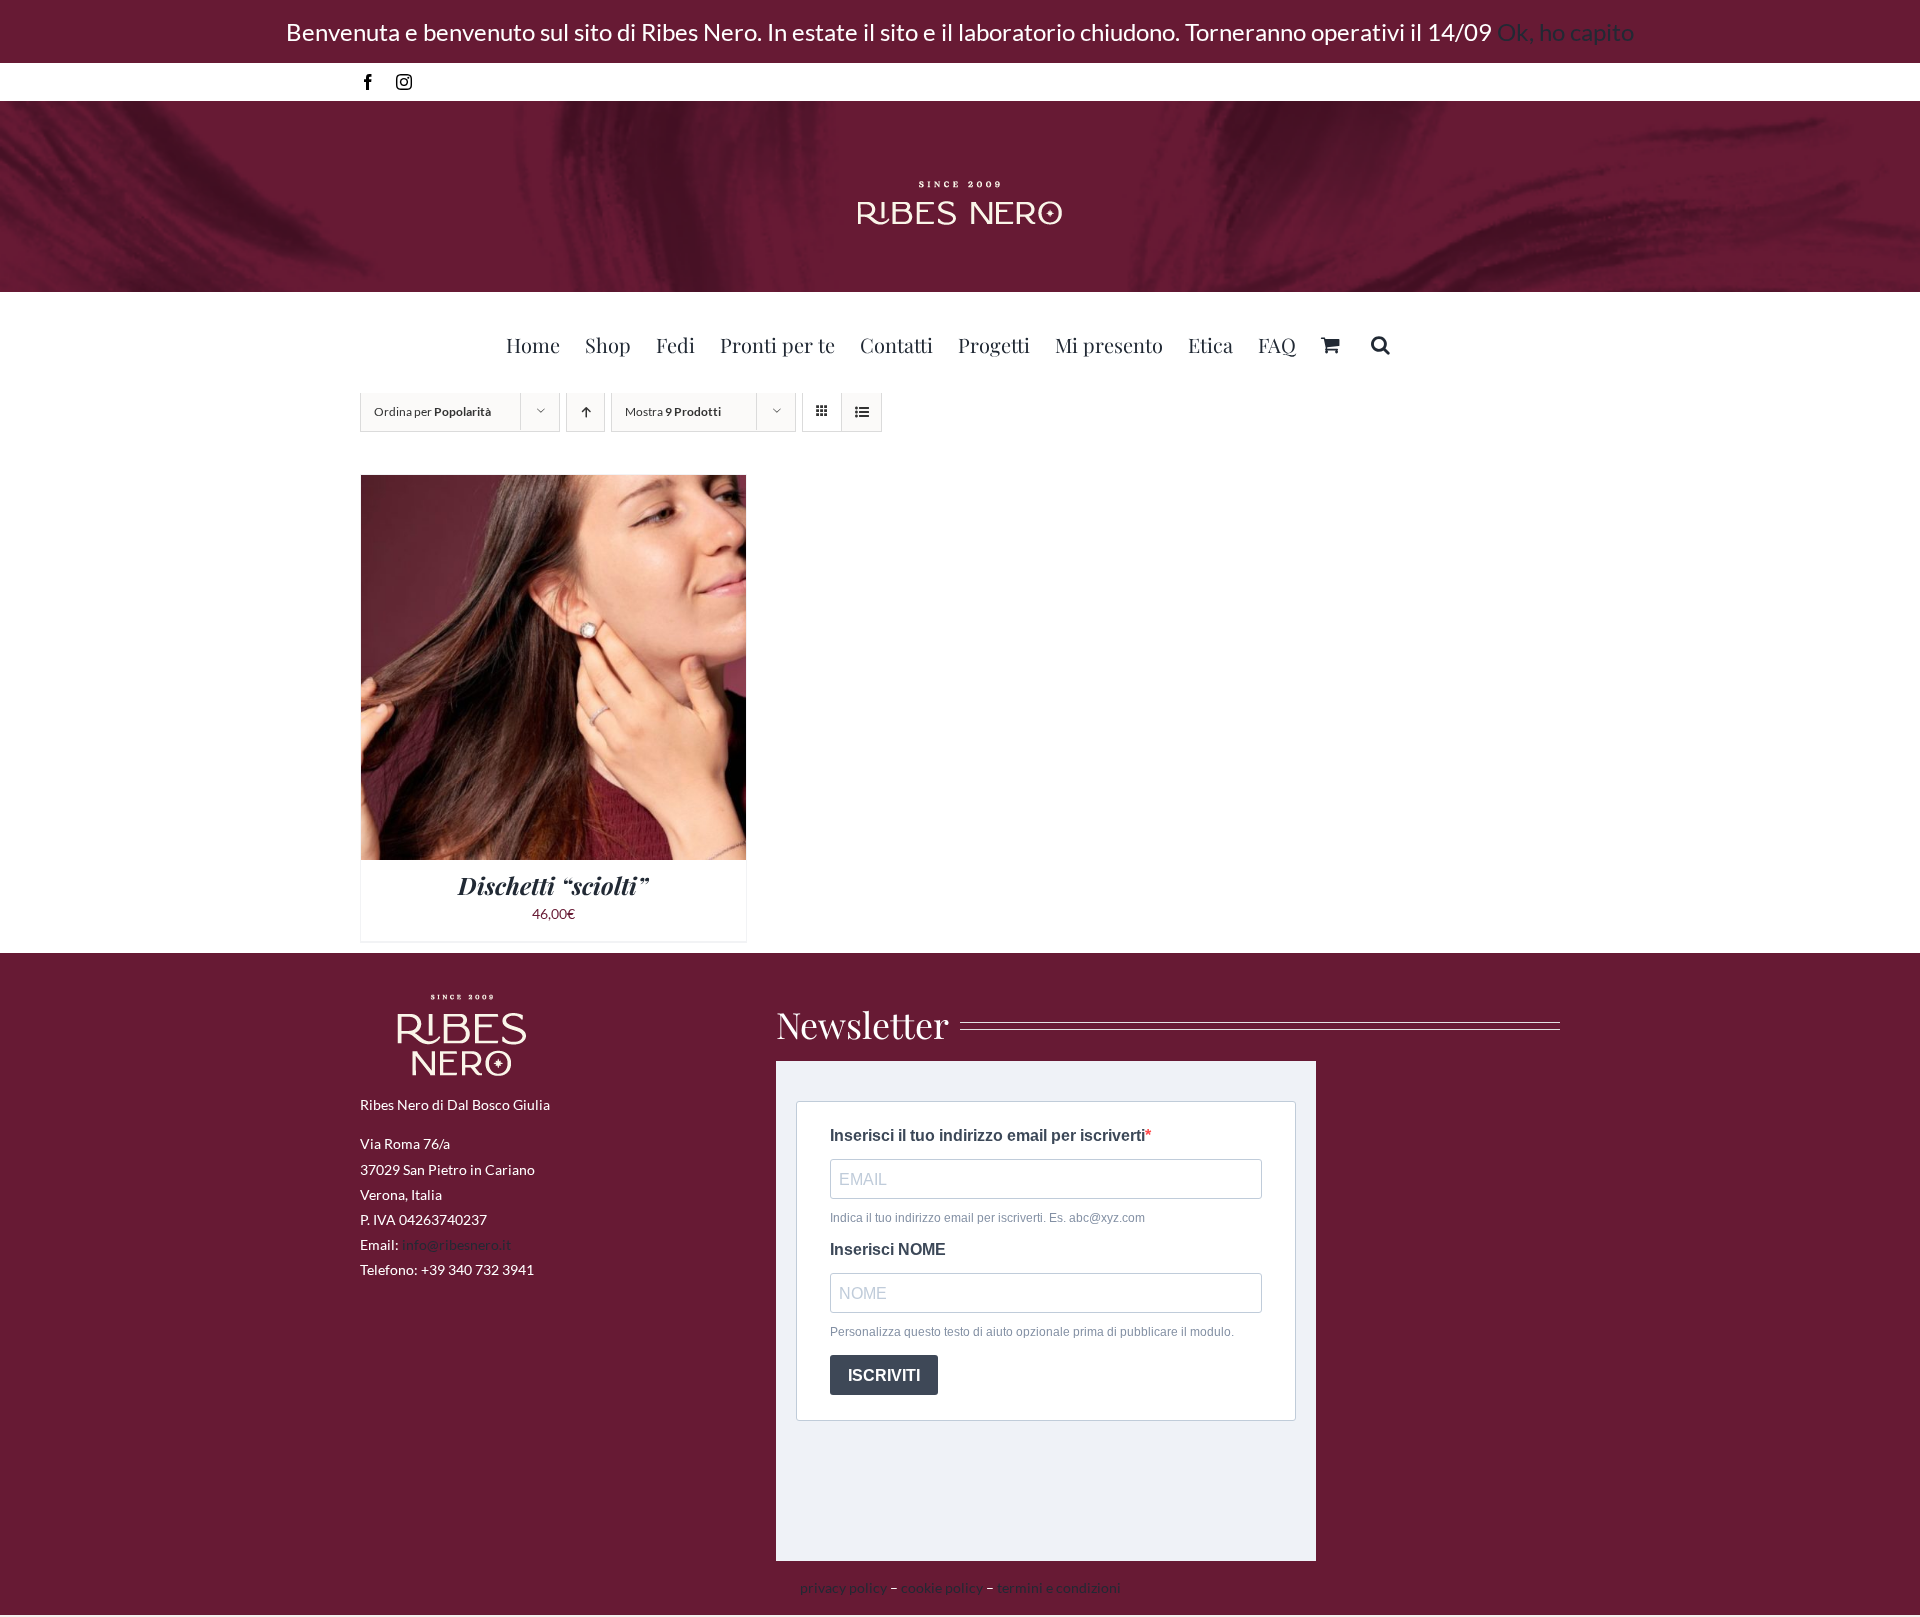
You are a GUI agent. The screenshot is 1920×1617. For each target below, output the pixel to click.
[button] (1380, 342)
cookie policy (942, 1587)
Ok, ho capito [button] (1565, 31)
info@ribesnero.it (456, 1244)
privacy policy (843, 1587)
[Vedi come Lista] (861, 411)
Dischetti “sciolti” (553, 885)
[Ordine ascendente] (585, 411)
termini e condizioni (1059, 1587)
